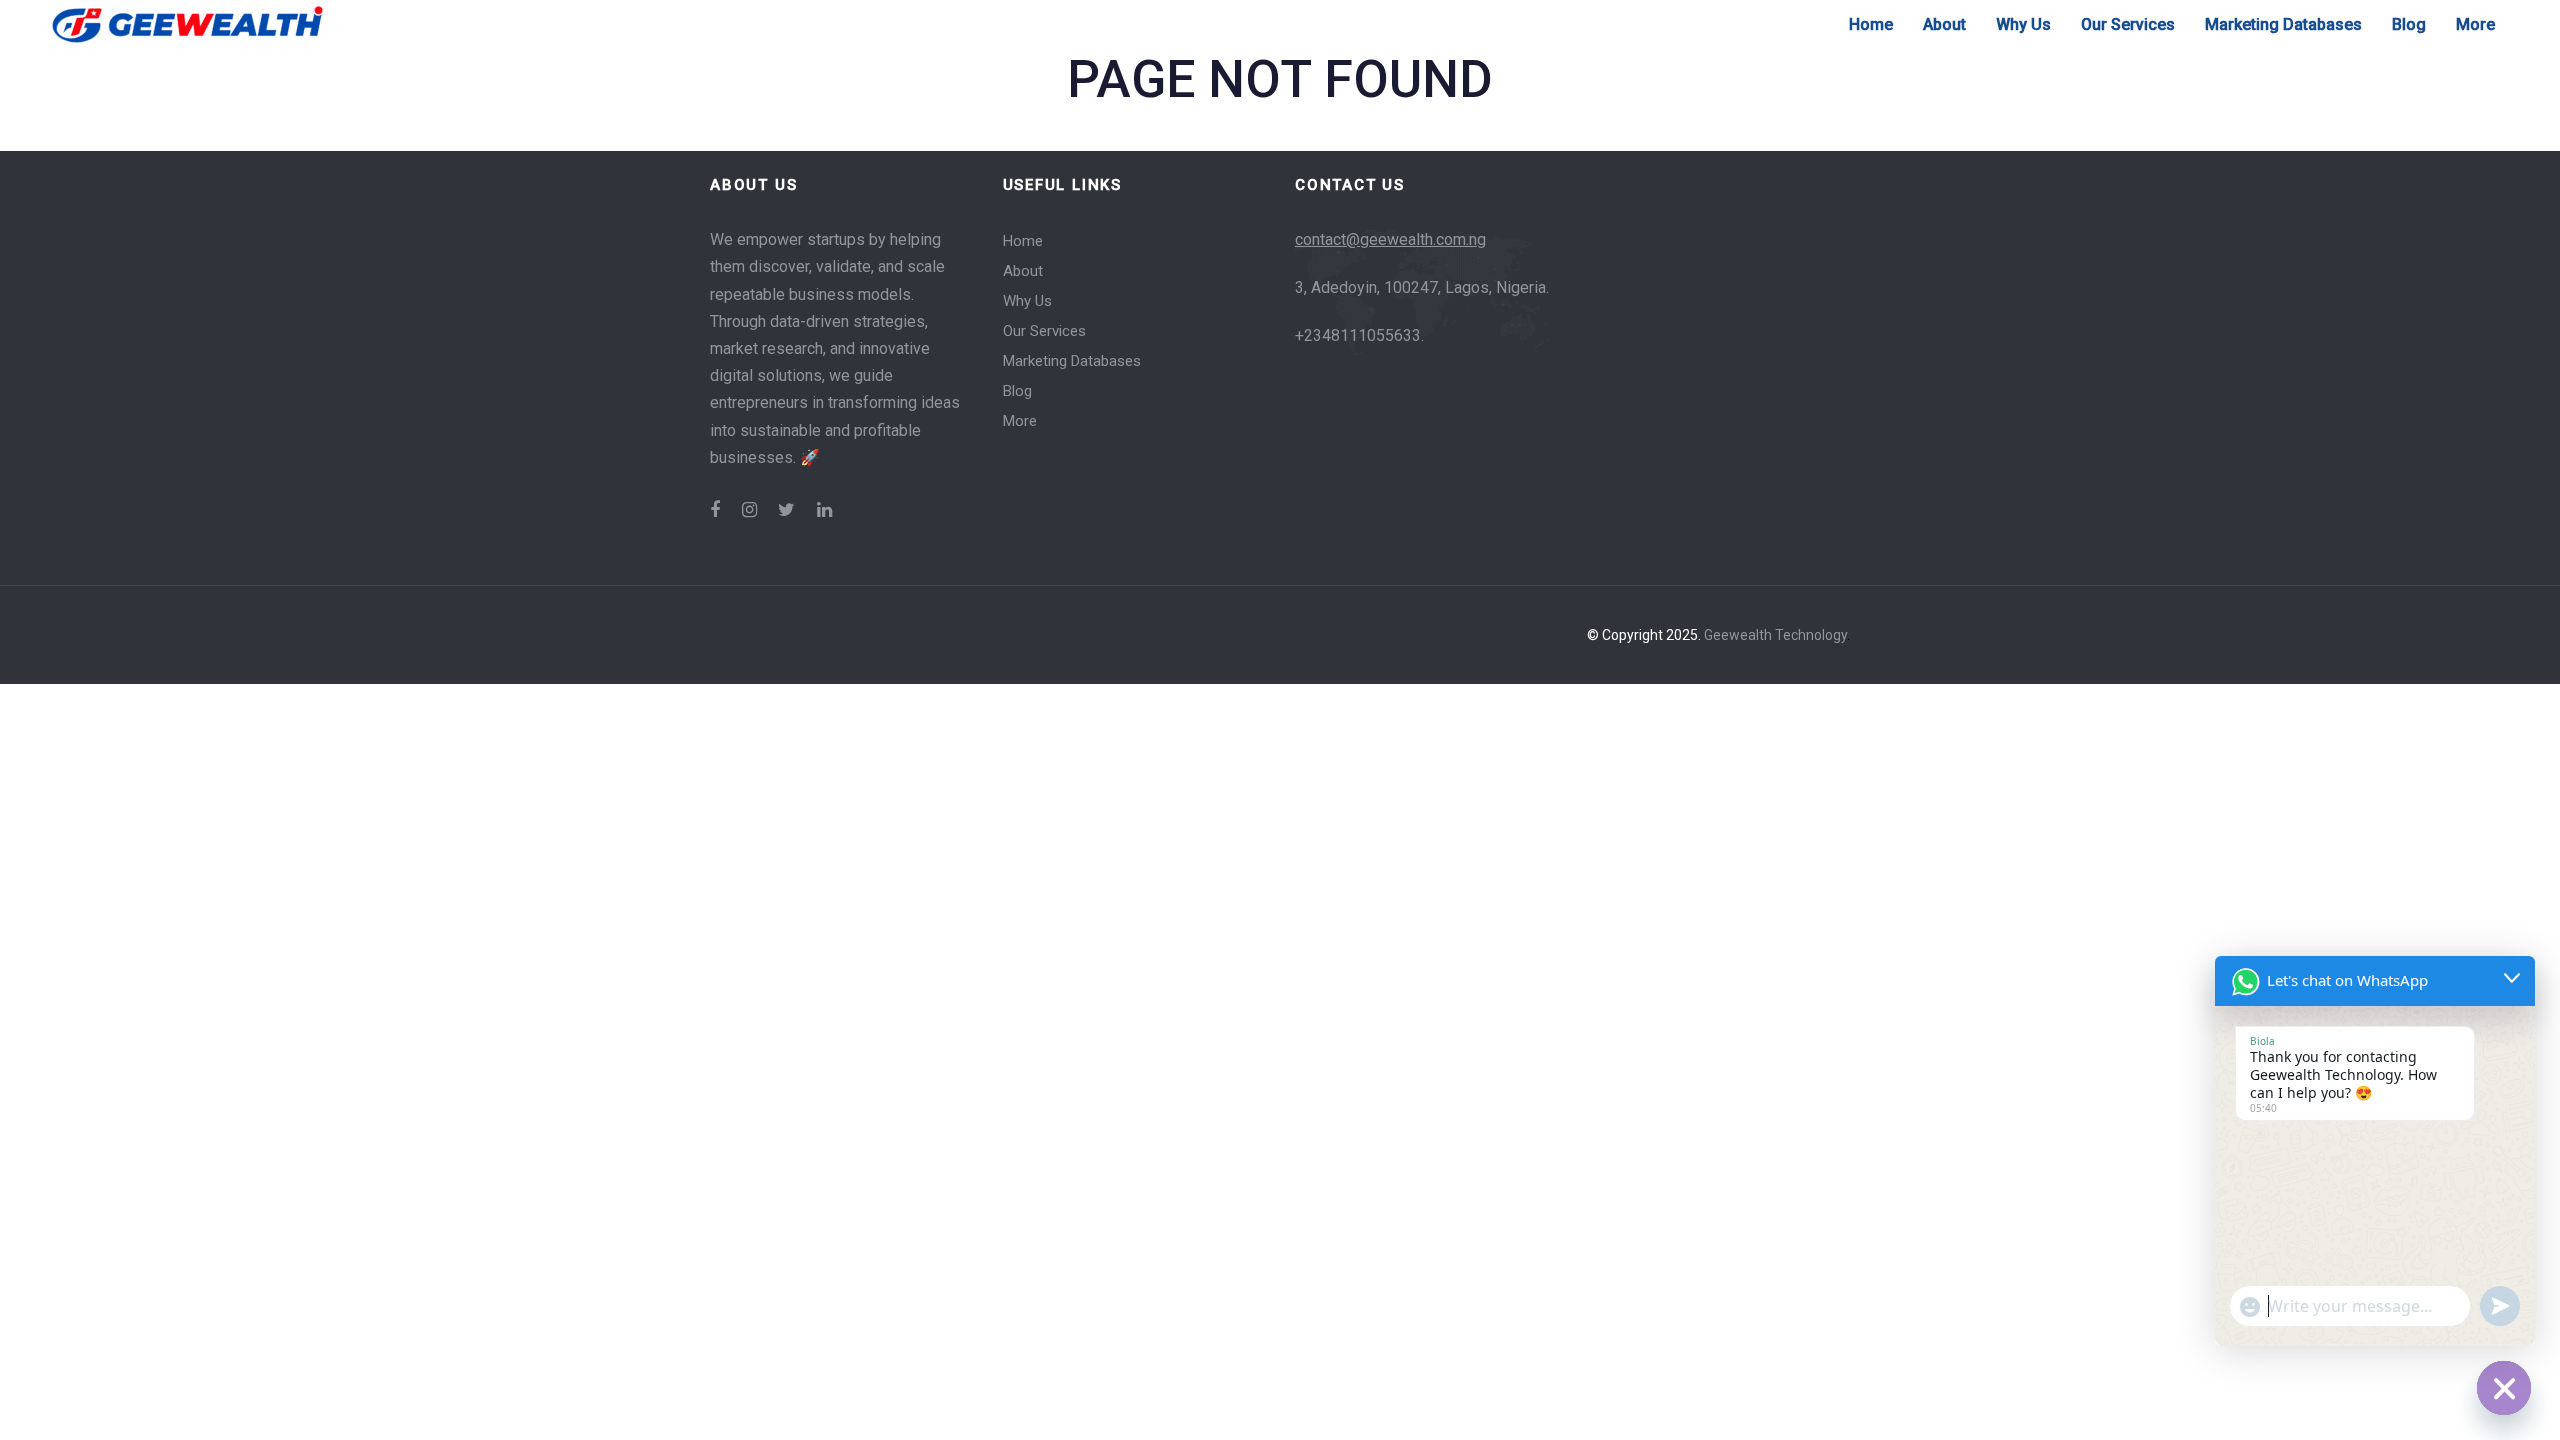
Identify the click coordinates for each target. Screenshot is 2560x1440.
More (1020, 421)
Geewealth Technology (1775, 635)
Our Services (1044, 331)
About (1023, 271)
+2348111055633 (1358, 335)
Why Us (1027, 301)
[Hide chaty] (2504, 1388)
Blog (1017, 391)
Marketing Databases (1072, 361)
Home (1023, 241)
